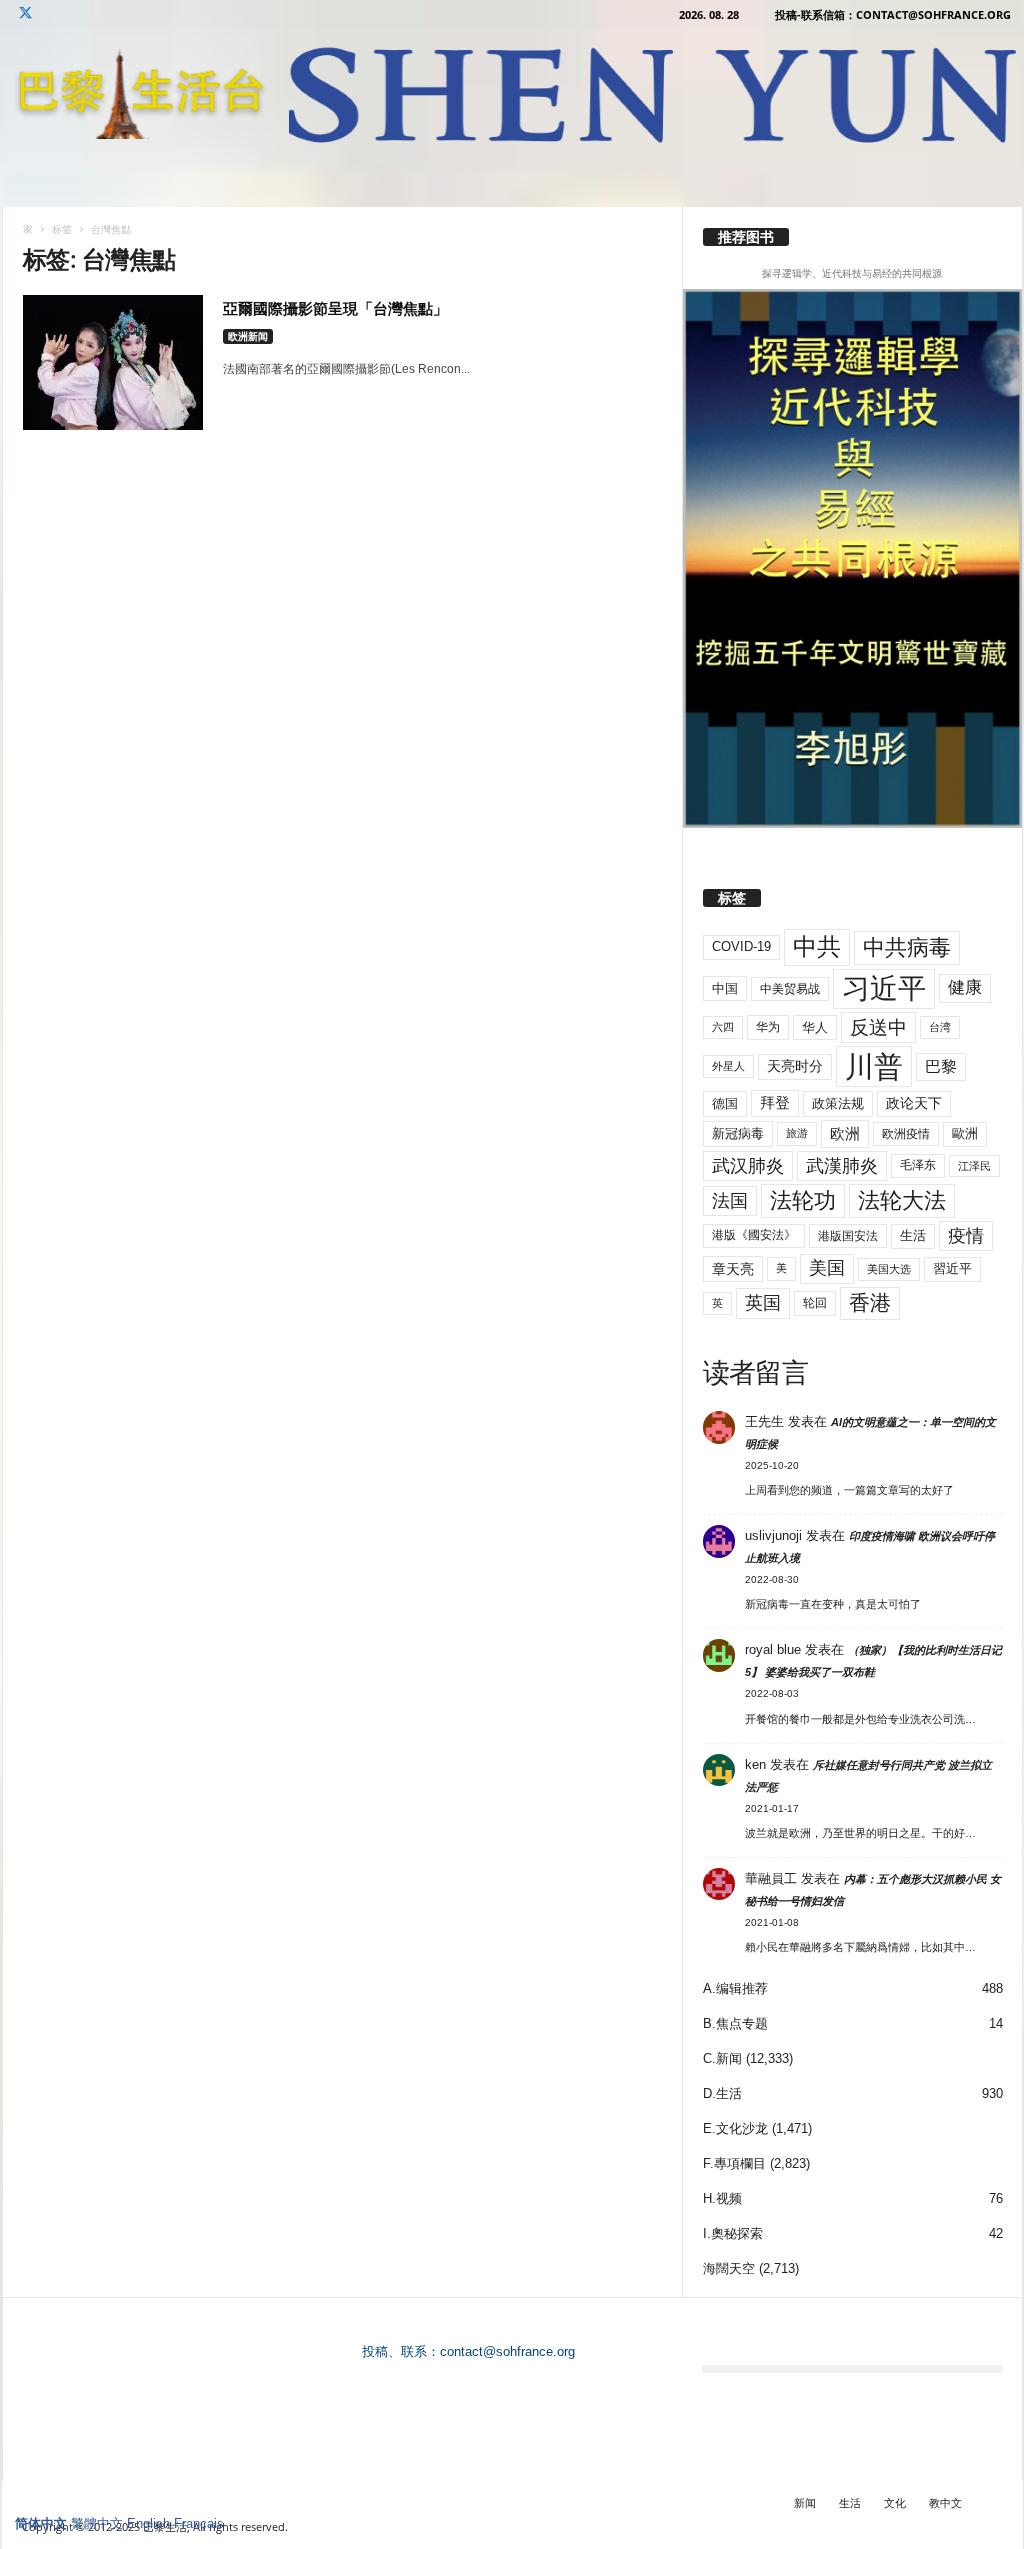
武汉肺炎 (748, 1165)
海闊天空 (729, 2268)
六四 (723, 1027)
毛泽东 (918, 1165)
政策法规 (838, 1103)
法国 (730, 1201)
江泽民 (974, 1166)
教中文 (945, 2502)
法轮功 (803, 1200)
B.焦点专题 (735, 2023)
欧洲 (845, 1133)
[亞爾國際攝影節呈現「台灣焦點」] (113, 362)
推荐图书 (746, 237)
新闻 (805, 2502)
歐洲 (965, 1133)
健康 (965, 987)
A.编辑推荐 (735, 1988)
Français (199, 2523)
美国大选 (889, 1269)
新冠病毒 (738, 1133)
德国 (725, 1103)
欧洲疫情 (906, 1134)
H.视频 (722, 2198)
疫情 (966, 1236)
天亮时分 (795, 1066)
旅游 (797, 1133)
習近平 (952, 1268)
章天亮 (733, 1269)
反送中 (878, 1027)
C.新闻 (722, 2058)
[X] (26, 14)
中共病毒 (907, 947)
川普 (874, 1066)
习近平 (884, 988)
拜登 (775, 1102)
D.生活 (722, 2093)
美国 (827, 1268)
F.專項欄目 (734, 2163)
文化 (895, 2502)
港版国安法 (848, 1236)
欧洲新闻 (248, 336)
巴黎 (941, 1066)
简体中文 (41, 2523)
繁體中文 (97, 2523)
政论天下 (914, 1103)
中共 (817, 946)
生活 (913, 1235)
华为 (768, 1027)
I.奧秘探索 (733, 2233)
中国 (725, 988)
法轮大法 (902, 1200)
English (148, 2523)
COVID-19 (741, 946)
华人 (815, 1027)
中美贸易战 (790, 989)
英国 (763, 1302)
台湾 (940, 1027)
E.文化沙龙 (735, 2128)
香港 (870, 1303)
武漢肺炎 (842, 1166)
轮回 (815, 1303)
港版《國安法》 (754, 1235)
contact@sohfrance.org (507, 2351)
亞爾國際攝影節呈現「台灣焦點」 (335, 308)
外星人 (728, 1066)
